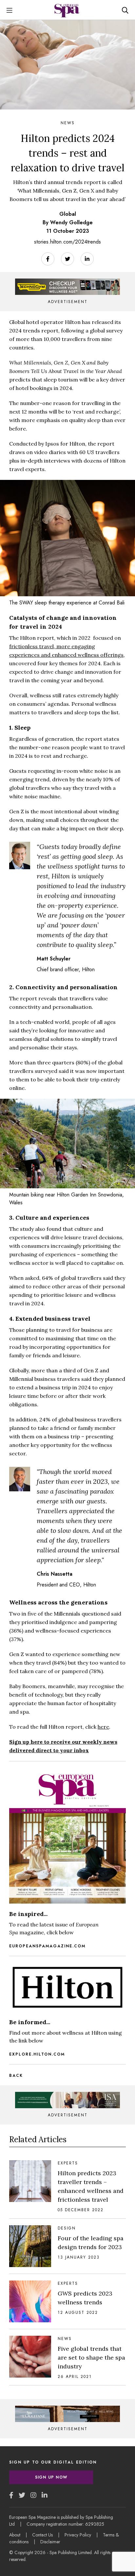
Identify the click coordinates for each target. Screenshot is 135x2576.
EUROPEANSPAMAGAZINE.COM (47, 1946)
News (68, 123)
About (15, 2535)
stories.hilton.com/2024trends (67, 242)
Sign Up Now (51, 2477)
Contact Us (42, 2535)
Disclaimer (50, 2542)
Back (16, 2076)
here (103, 1727)
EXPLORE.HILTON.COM (37, 2054)
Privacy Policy (78, 2535)
